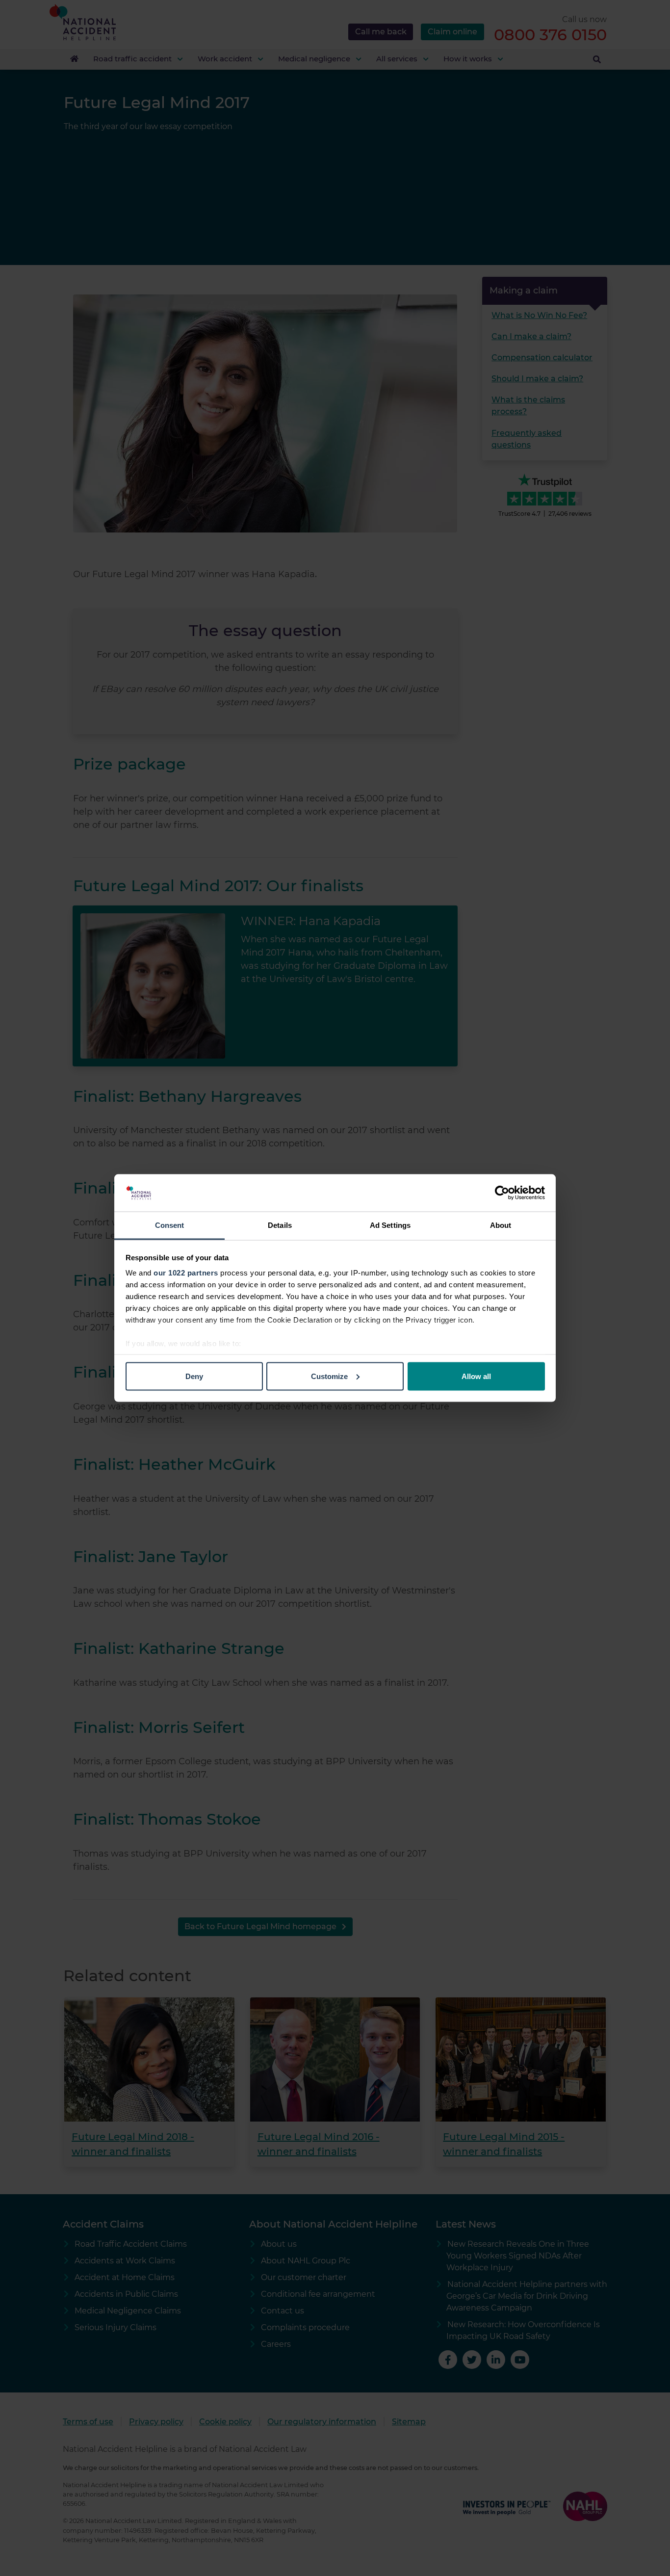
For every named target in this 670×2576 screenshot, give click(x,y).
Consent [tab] (170, 1225)
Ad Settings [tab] (390, 1225)
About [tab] (501, 1225)
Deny (194, 1376)
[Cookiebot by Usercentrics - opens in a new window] (502, 1193)
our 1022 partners (186, 1273)
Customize (329, 1376)
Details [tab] (280, 1225)
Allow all (476, 1376)
